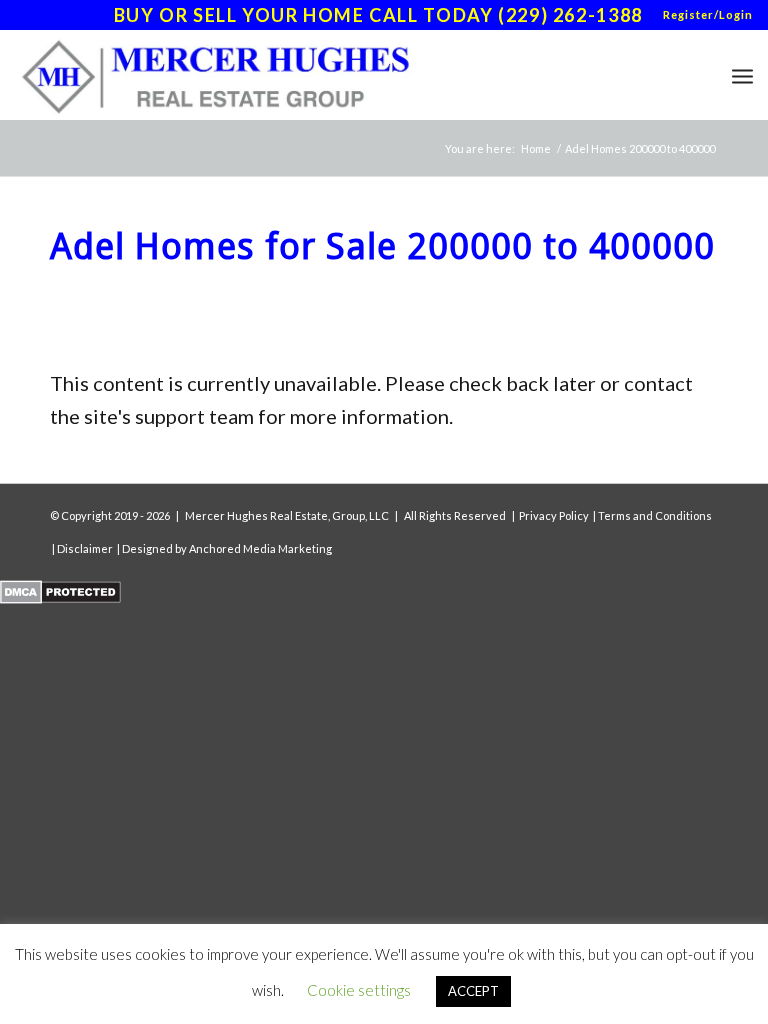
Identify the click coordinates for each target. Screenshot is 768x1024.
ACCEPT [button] (473, 991)
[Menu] (742, 75)
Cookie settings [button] (359, 990)
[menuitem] (703, 15)
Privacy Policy (554, 515)
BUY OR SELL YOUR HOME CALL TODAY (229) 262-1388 (378, 15)
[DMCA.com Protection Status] (60, 596)
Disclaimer (85, 548)
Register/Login (708, 14)
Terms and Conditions (655, 515)
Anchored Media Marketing (260, 548)
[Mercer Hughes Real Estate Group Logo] (223, 75)
